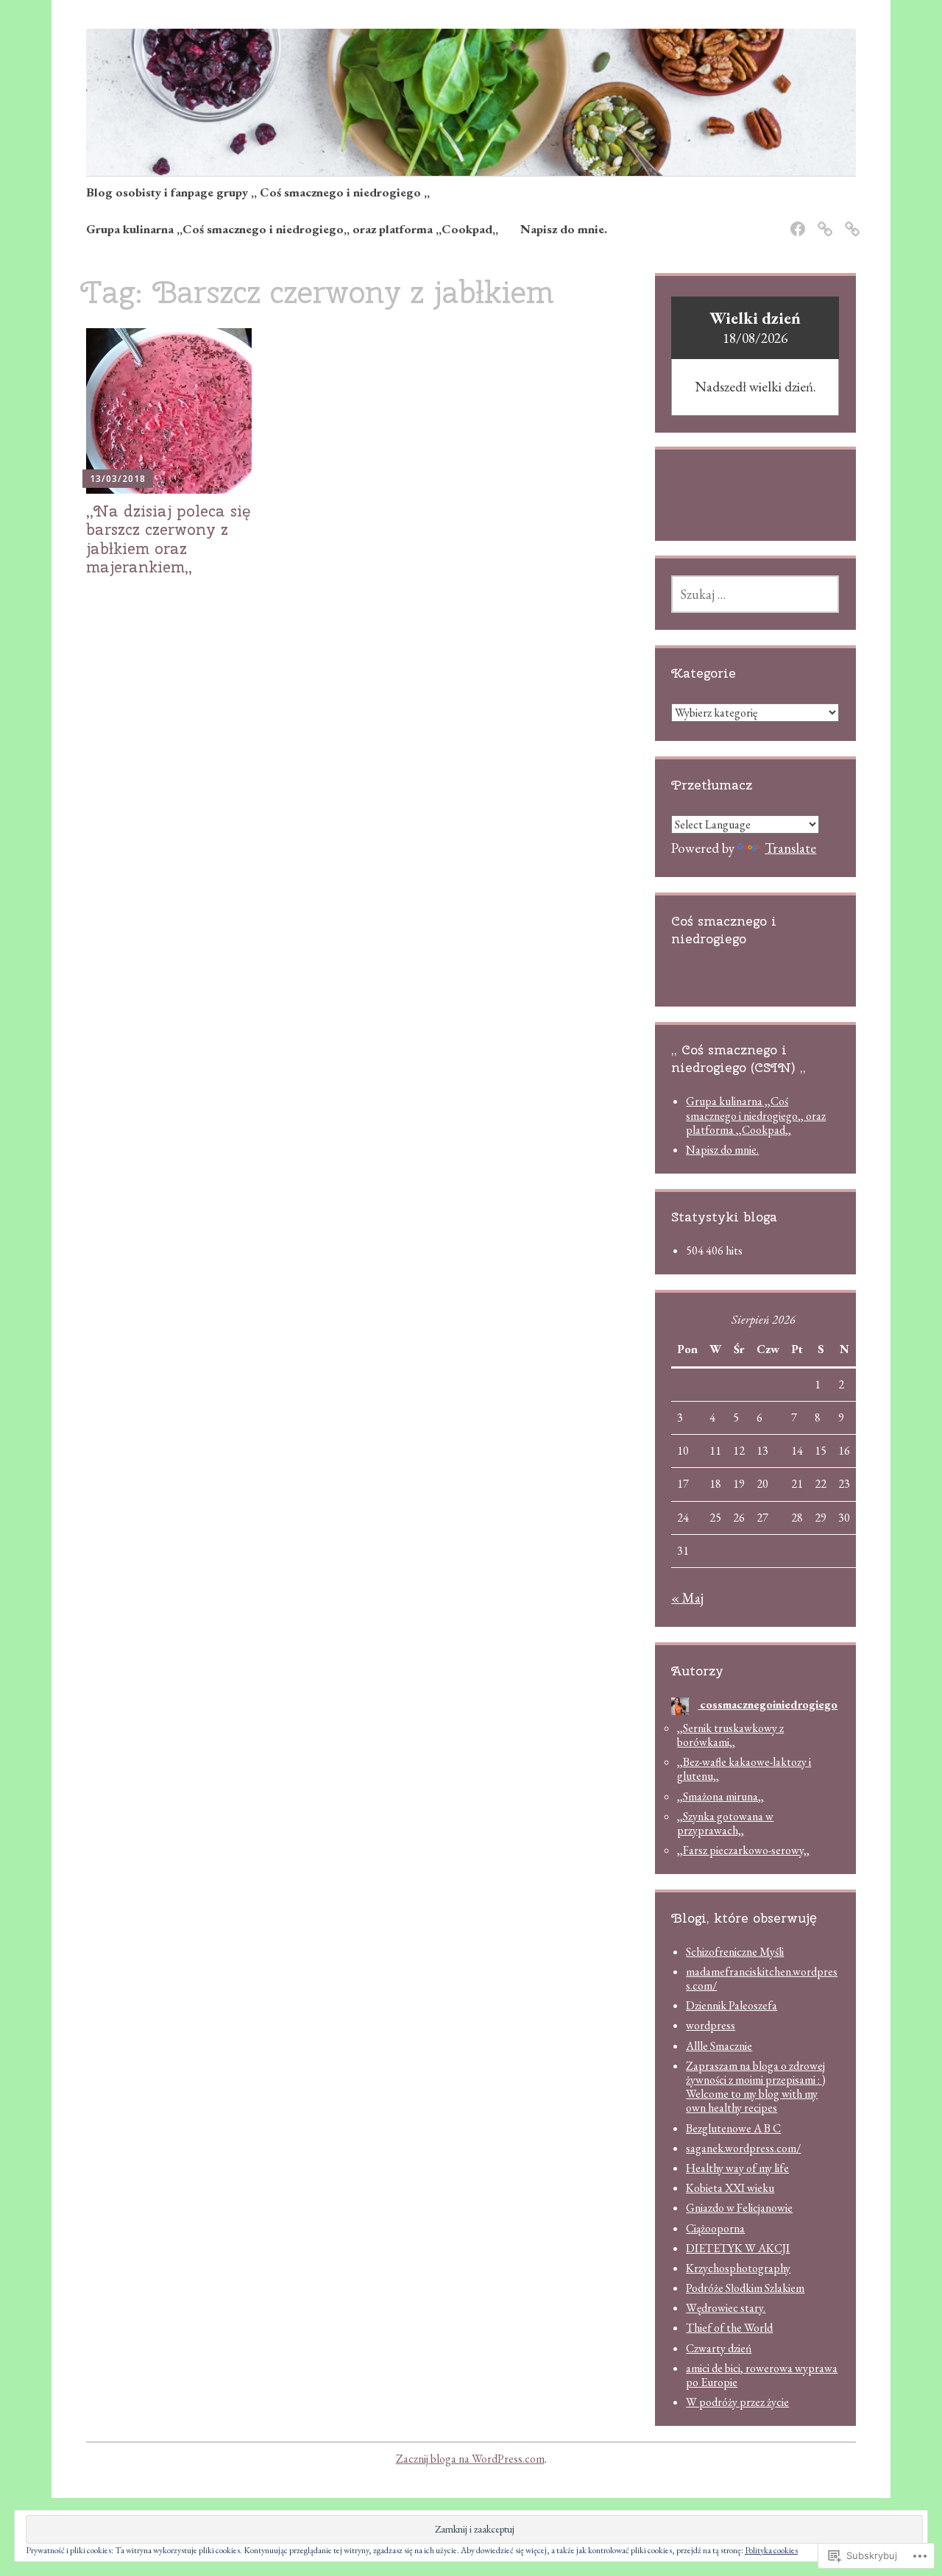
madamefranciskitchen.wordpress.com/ (762, 1979)
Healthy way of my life (737, 2168)
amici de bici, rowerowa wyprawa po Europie (762, 2375)
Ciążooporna (715, 2228)
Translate (790, 848)
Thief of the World (729, 2328)
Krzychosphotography (738, 2268)
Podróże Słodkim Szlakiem (745, 2288)
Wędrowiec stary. (726, 2308)
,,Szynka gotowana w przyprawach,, (725, 1823)
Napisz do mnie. (564, 229)
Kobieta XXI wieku (730, 2188)
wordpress (711, 2025)
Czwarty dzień (719, 2348)
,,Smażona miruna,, (720, 1796)
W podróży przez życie (737, 2402)
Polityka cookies (771, 2550)
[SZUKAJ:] (755, 594)
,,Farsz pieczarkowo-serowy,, (743, 1850)
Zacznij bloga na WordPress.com (470, 2459)
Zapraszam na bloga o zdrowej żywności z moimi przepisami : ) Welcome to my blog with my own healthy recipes (756, 2087)
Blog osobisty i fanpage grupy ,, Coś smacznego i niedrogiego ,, (258, 192)
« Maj (687, 1598)
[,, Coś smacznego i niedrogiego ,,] (795, 220)
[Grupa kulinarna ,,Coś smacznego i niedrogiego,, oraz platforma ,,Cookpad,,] (822, 220)
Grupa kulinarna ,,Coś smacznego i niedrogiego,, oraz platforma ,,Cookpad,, (292, 229)
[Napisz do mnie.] (850, 220)
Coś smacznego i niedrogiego (724, 930)
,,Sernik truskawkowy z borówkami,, (730, 1735)
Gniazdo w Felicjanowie (739, 2208)
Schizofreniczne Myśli (735, 1952)
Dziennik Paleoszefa (732, 2005)
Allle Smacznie (719, 2046)
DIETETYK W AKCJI (738, 2248)
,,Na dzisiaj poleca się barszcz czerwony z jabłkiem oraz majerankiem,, (169, 539)
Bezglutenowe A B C (733, 2128)
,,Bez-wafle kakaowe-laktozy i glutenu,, (744, 1769)
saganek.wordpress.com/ (743, 2148)
